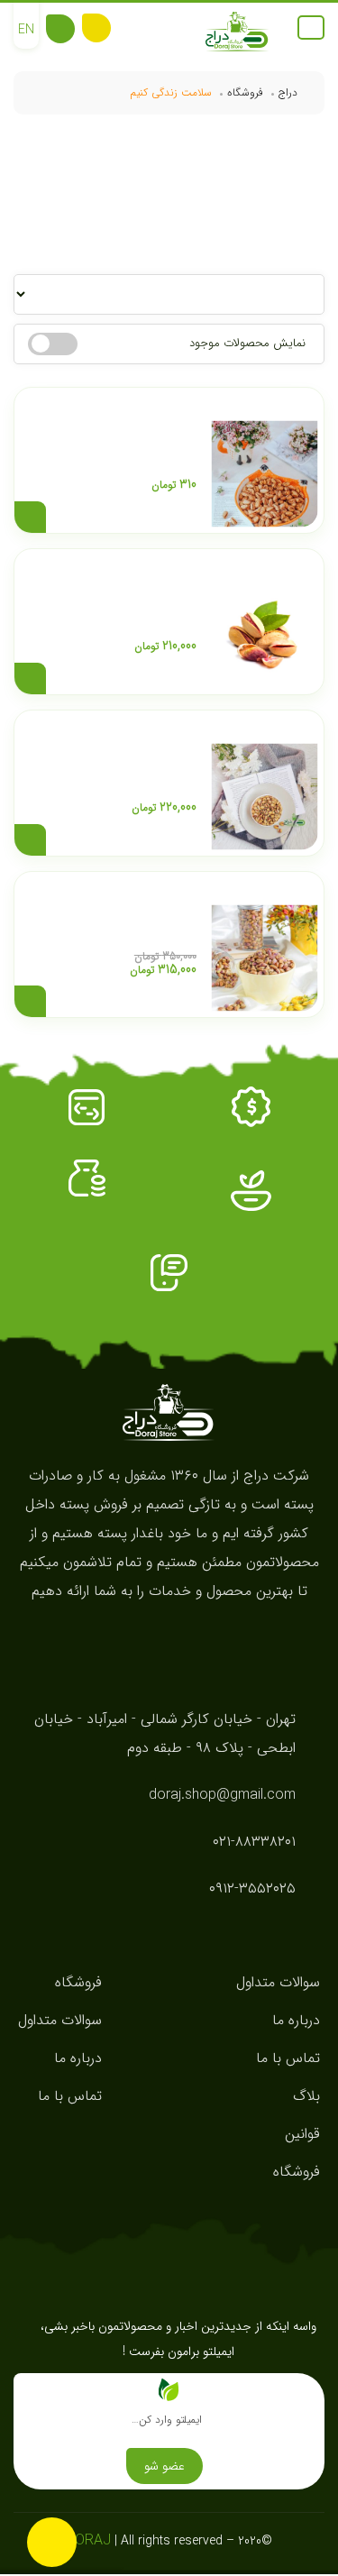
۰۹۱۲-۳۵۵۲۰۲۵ (252, 1888)
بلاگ (306, 2096)
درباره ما (296, 2020)
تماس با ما (288, 2058)
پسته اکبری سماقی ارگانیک (135, 436)
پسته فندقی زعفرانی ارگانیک (132, 759)
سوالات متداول (278, 1982)
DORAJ (88, 2540)
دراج (288, 92)
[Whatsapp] (202, 1639)
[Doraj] (238, 32)
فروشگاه (245, 92)
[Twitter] (136, 1639)
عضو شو (164, 2466)
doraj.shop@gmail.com (222, 1795)
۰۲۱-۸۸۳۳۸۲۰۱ (254, 1842)
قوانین (302, 2134)
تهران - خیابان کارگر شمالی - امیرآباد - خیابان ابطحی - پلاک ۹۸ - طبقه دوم (165, 1733)
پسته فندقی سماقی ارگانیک (134, 598)
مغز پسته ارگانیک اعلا (149, 921)
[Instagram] (169, 1639)
